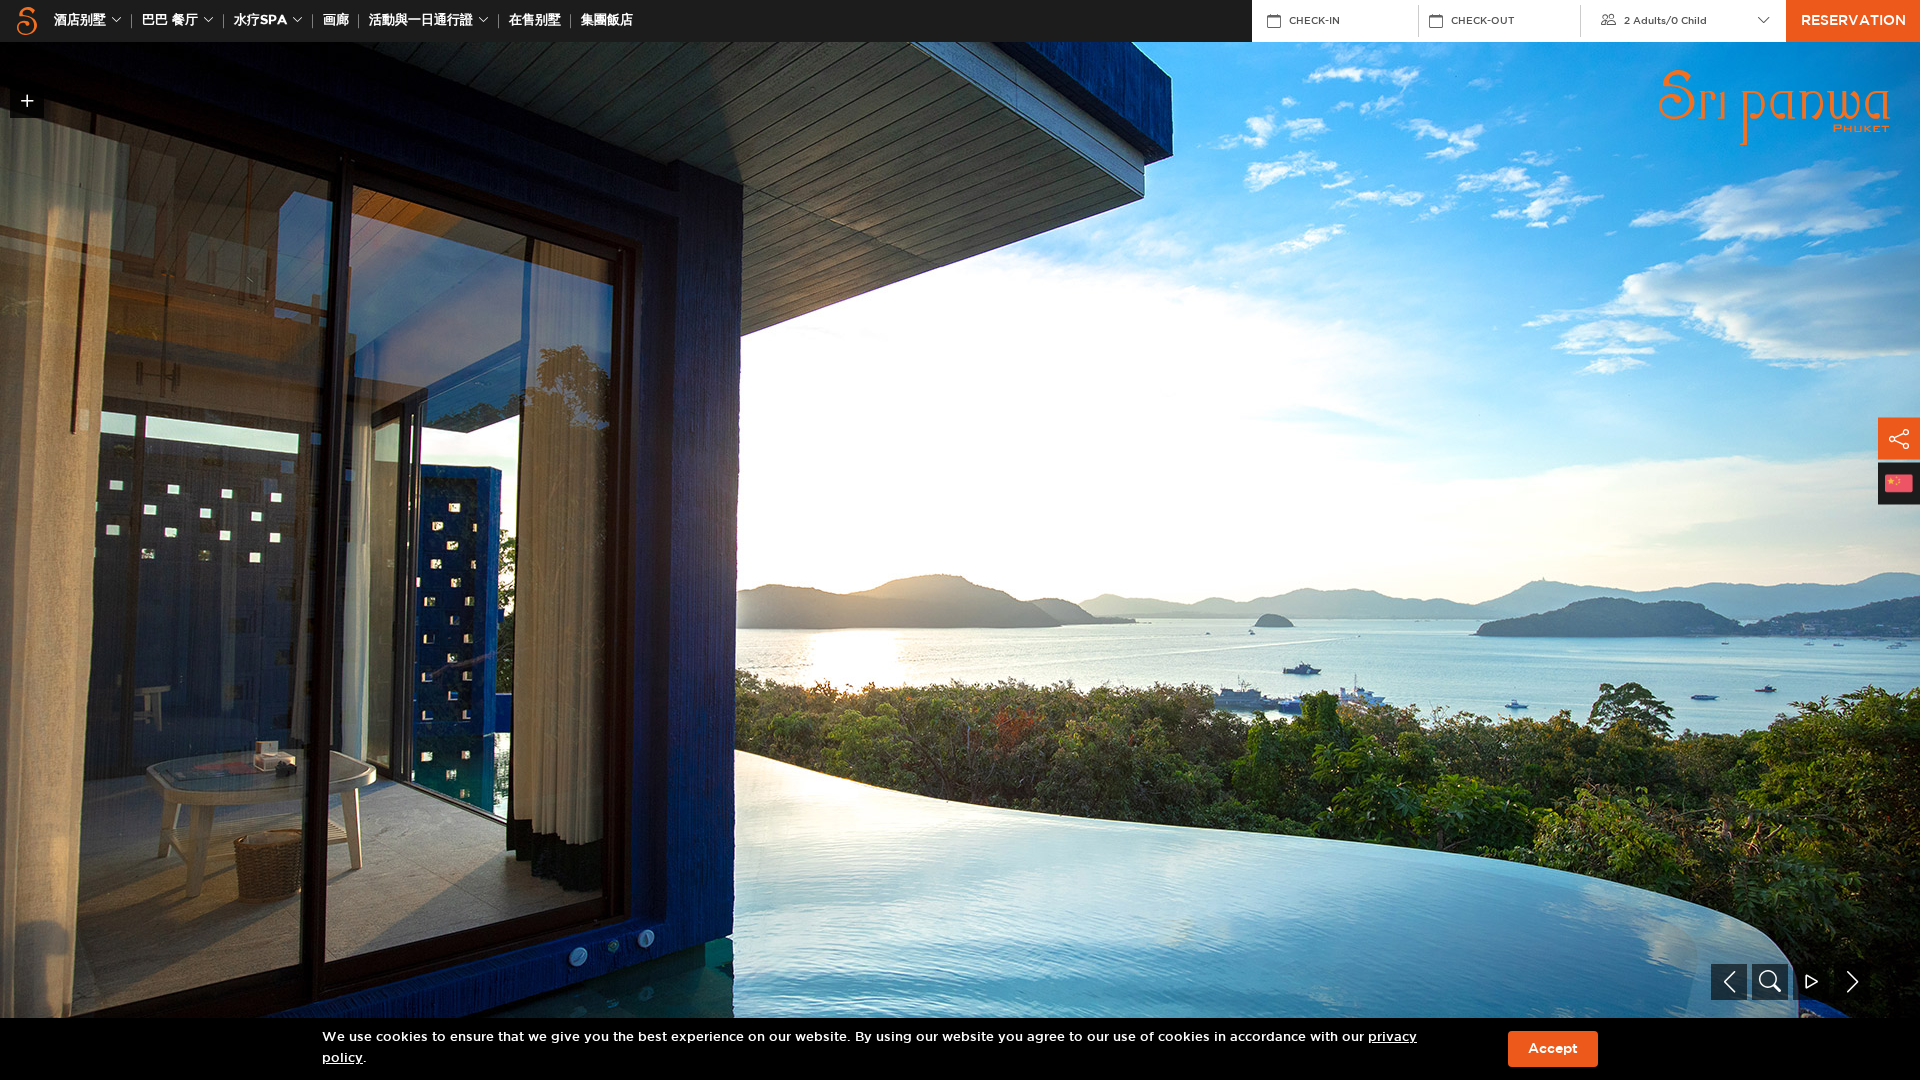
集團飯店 (607, 20)
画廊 (336, 20)
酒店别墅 (80, 20)
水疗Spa (260, 20)
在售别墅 (535, 20)
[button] (1729, 982)
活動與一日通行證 (421, 20)
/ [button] (1665, 21)
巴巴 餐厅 (170, 20)
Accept (1553, 1049)
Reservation (1853, 21)
